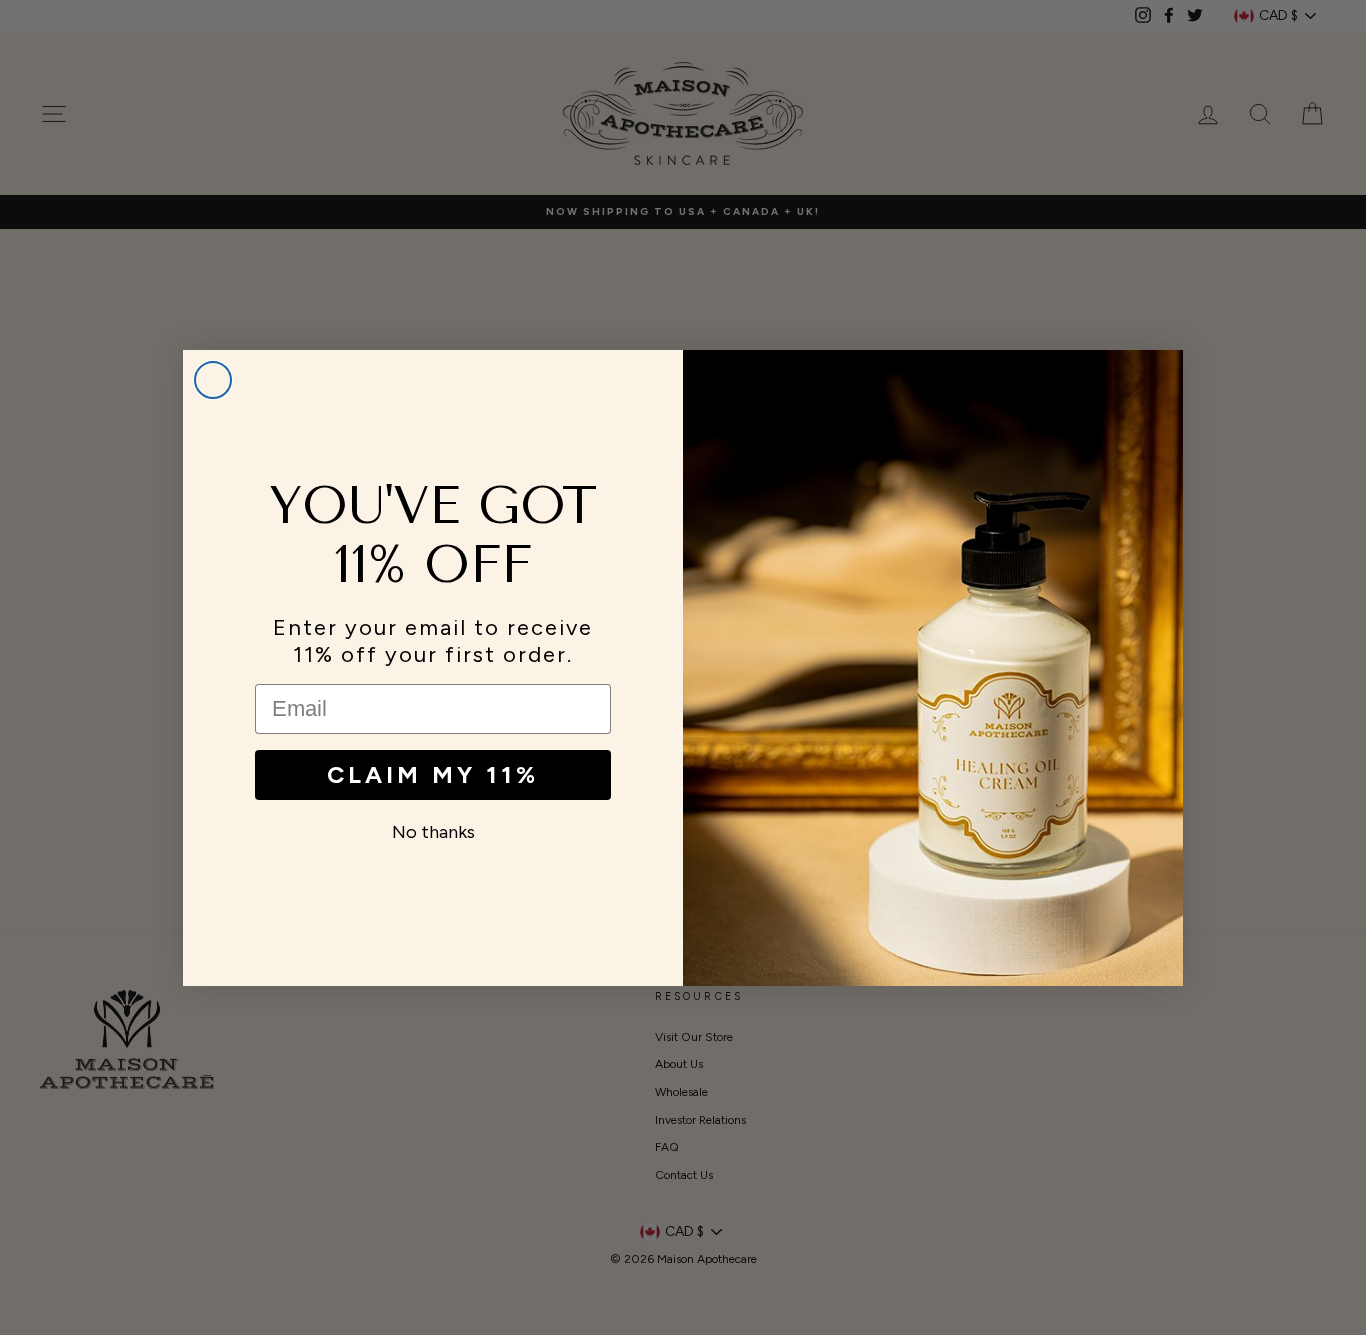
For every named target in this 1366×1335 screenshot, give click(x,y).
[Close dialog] (213, 380)
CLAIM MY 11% (433, 774)
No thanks (433, 832)
